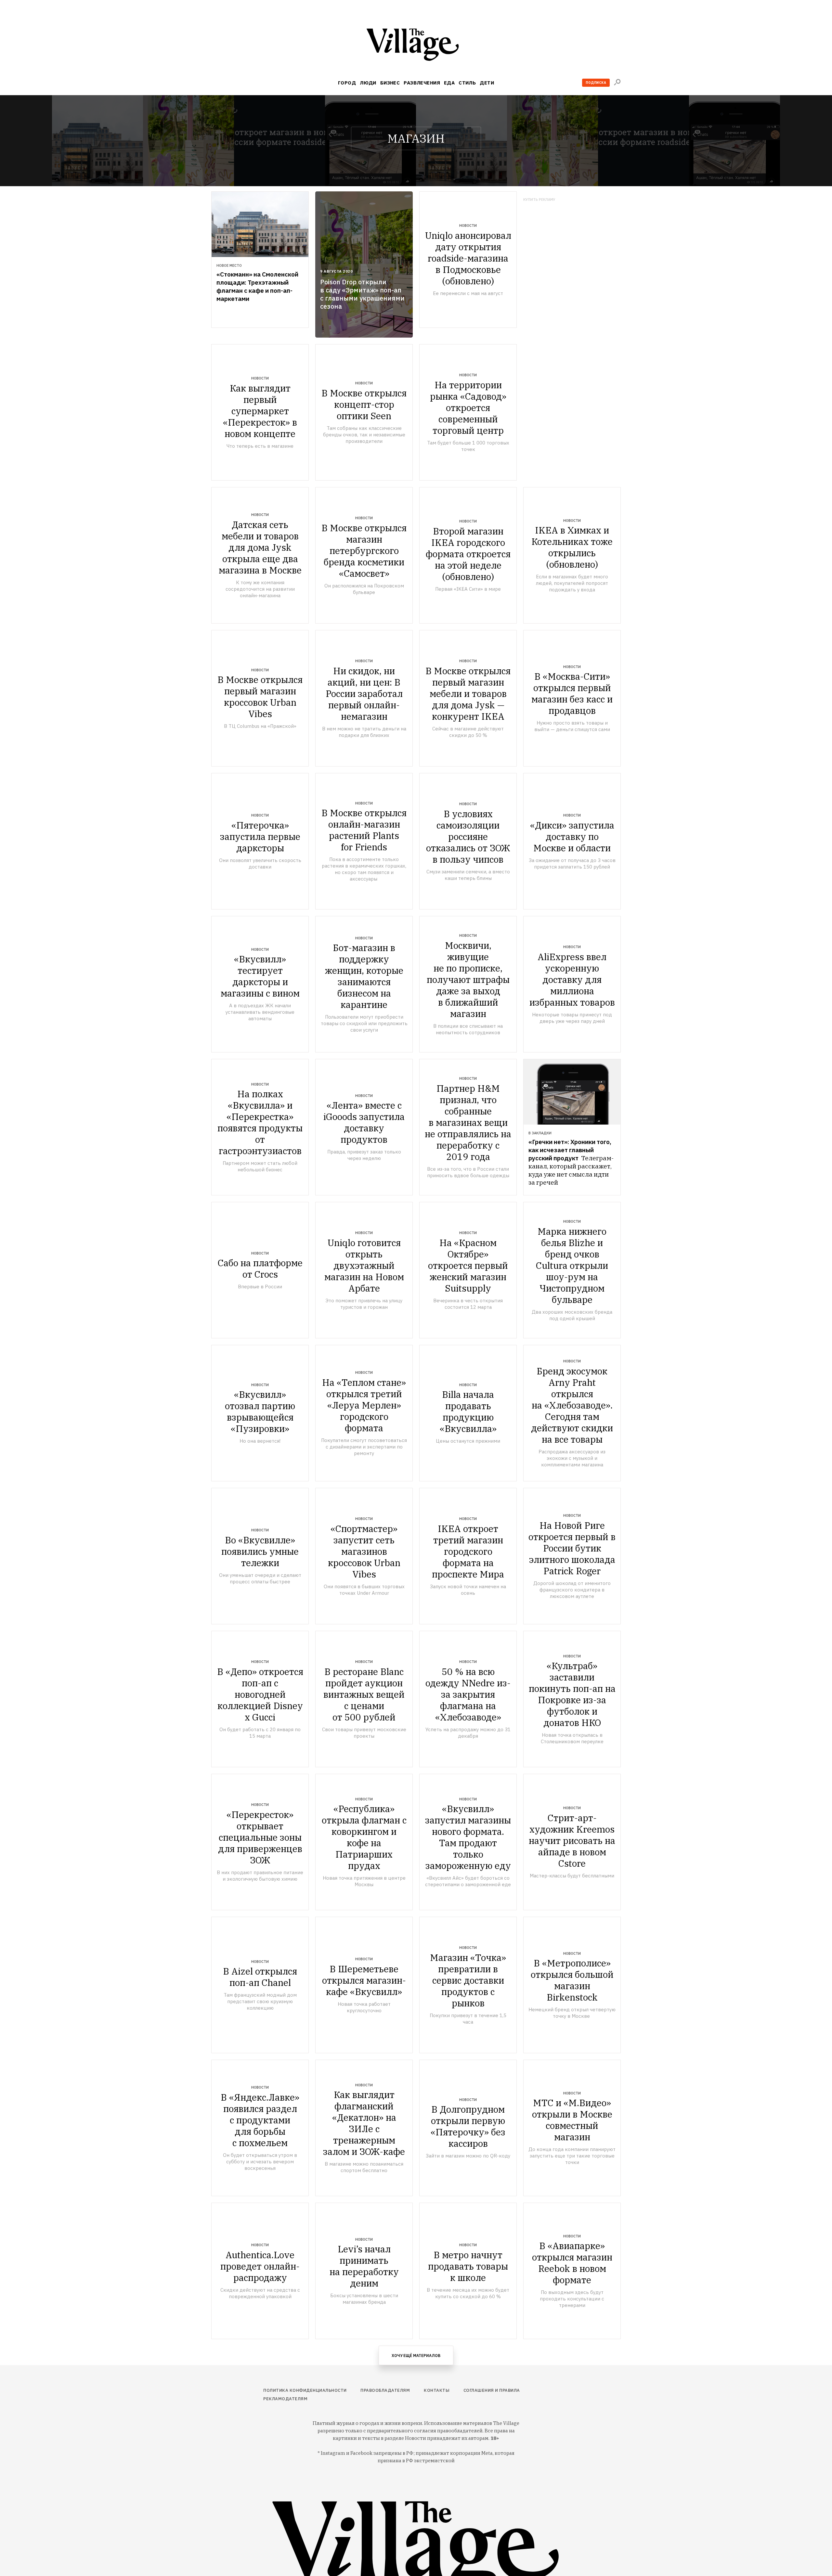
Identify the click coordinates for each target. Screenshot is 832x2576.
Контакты (437, 2390)
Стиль (467, 83)
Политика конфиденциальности (305, 2390)
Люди (368, 83)
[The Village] (416, 46)
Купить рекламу (539, 200)
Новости (468, 225)
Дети (487, 83)
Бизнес (390, 83)
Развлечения (422, 83)
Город (347, 83)
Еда (449, 83)
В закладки (540, 1133)
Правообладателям (385, 2390)
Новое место (229, 265)
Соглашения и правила (492, 2390)
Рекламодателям (285, 2399)
